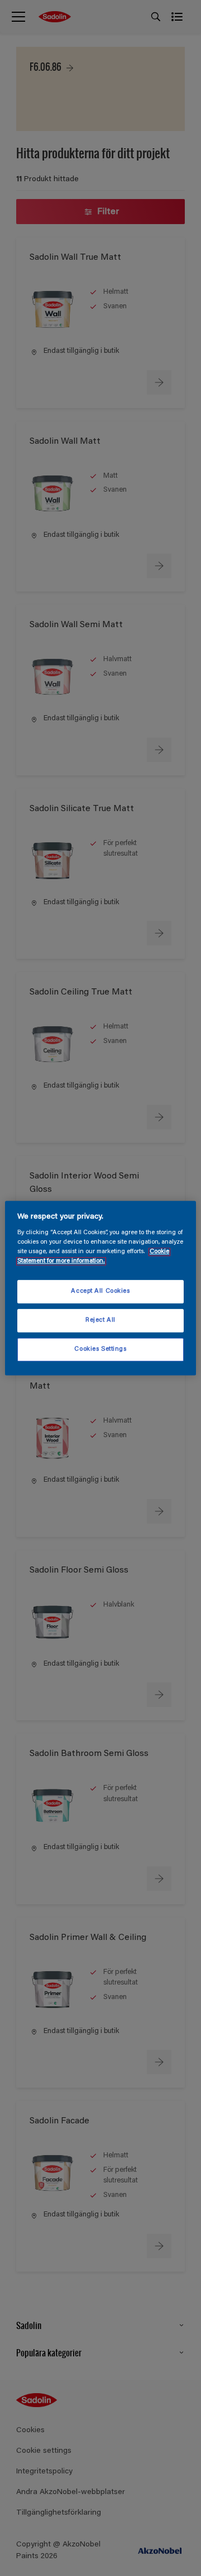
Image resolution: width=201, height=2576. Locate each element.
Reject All (100, 1320)
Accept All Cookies (100, 1292)
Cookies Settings (100, 1349)
